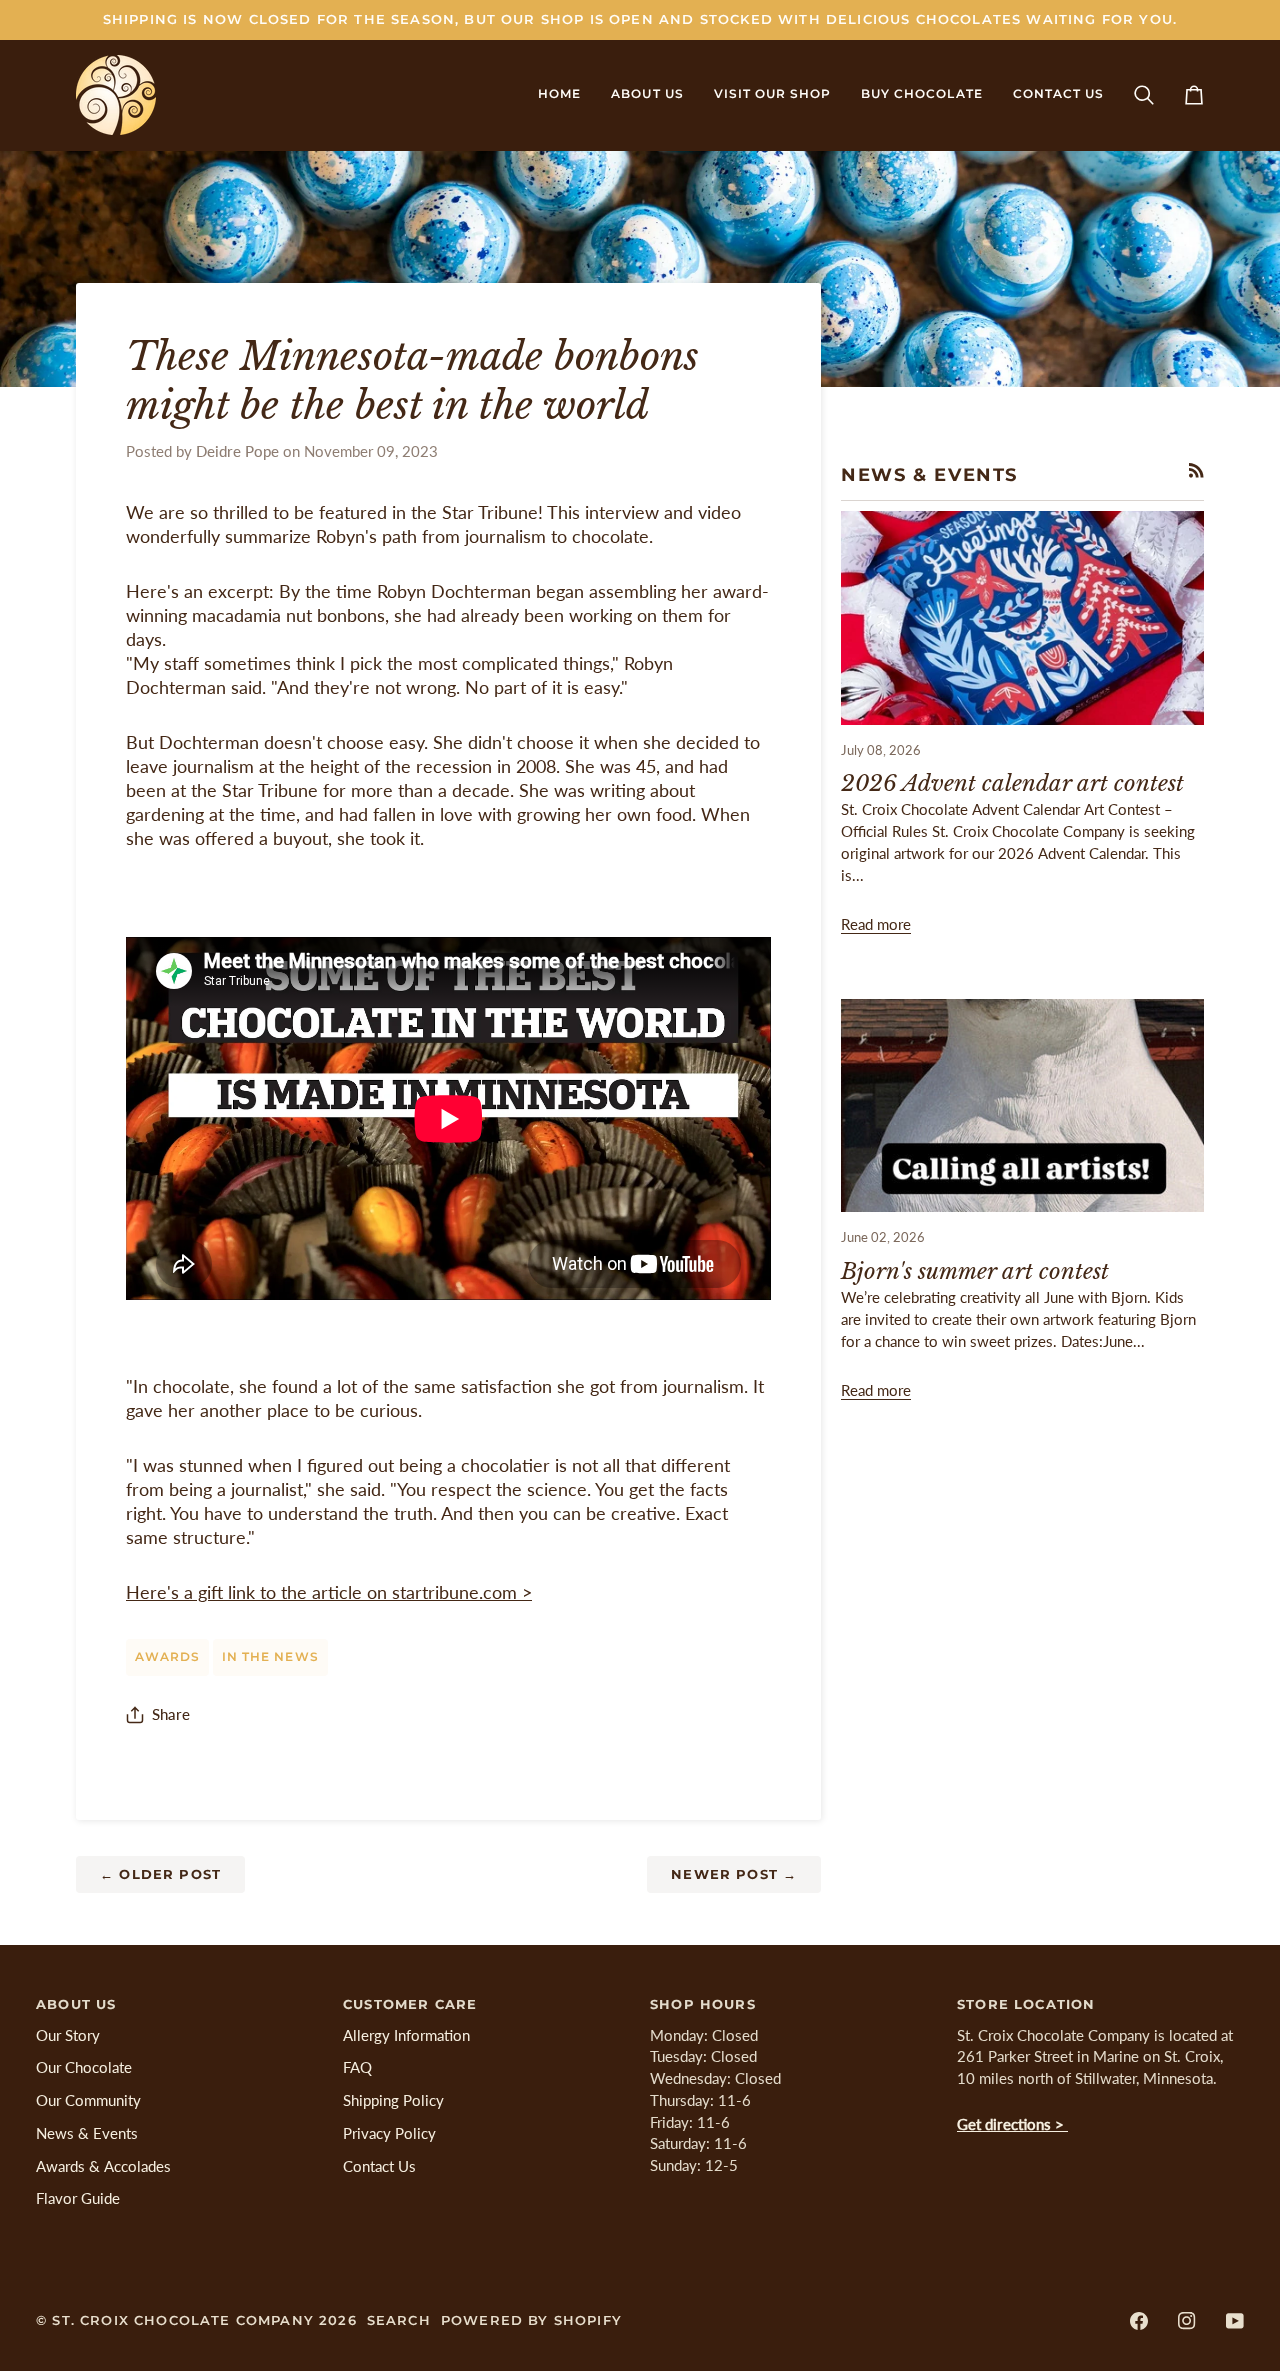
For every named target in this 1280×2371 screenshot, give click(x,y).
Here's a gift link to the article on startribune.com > (329, 1592)
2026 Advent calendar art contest (1012, 783)
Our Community (88, 2100)
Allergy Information (406, 2035)
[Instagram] (1187, 2321)
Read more (876, 924)
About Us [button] (76, 2004)
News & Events (87, 2133)
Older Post (160, 1874)
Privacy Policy (389, 2133)
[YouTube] (1235, 2321)
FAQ (357, 2067)
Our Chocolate (84, 2067)
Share (171, 1714)
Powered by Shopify (531, 2320)
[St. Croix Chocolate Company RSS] (1196, 470)
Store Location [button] (1026, 2004)
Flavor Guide (78, 2198)
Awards (167, 1657)
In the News (270, 1657)
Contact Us (379, 2166)
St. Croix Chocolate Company (183, 2320)
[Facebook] (1139, 2321)
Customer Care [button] (410, 2004)
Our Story (68, 2035)
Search (399, 2320)
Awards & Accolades (103, 2166)
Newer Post (734, 1874)
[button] (647, 95)
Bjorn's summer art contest (975, 1271)
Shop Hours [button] (703, 2004)
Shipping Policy (393, 2100)
